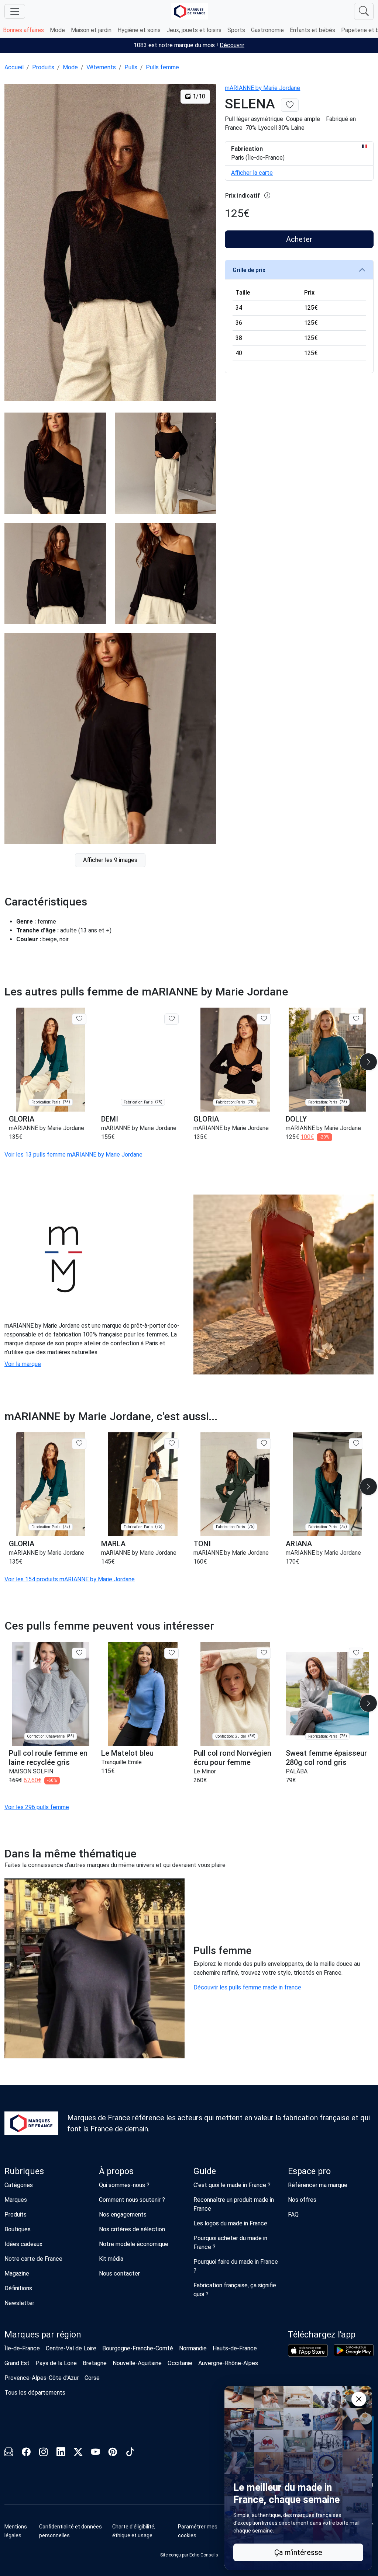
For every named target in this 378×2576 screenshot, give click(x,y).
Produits (43, 67)
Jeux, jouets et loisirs (194, 30)
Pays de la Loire (56, 2363)
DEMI (110, 1119)
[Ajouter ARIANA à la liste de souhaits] (356, 1444)
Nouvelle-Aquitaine (137, 2363)
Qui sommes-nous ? (124, 2185)
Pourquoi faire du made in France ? (236, 2266)
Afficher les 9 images (110, 860)
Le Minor (205, 1771)
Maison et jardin (91, 30)
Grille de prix (249, 270)
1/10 (198, 96)
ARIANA (299, 1544)
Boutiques (18, 2229)
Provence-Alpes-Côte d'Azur (42, 2378)
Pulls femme (162, 67)
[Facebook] (26, 2453)
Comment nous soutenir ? (132, 2200)
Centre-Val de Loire (71, 2348)
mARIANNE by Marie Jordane (262, 88)
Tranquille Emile (121, 1762)
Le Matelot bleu (127, 1753)
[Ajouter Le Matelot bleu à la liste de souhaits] (171, 1653)
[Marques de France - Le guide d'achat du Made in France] (190, 11)
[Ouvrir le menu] (15, 11)
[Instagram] (43, 2453)
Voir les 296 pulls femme (37, 1807)
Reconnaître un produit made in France (234, 2204)
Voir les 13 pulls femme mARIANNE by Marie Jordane (73, 1155)
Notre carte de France (33, 2259)
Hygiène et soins (139, 30)
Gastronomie (267, 30)
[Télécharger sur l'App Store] (308, 2350)
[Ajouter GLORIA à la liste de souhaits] (79, 1019)
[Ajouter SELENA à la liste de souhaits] (290, 105)
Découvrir (232, 45)
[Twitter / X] (78, 2453)
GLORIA (22, 1119)
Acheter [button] (299, 239)
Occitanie (180, 2363)
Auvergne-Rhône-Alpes (228, 2363)
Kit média (111, 2259)
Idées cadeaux (23, 2244)
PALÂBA (297, 1771)
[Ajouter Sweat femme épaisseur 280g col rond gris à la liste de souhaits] (356, 1653)
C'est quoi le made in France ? (232, 2185)
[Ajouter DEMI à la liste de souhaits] (171, 1019)
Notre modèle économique (134, 2244)
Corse (92, 2378)
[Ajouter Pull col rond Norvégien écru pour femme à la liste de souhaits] (264, 1653)
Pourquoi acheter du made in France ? (230, 2243)
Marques (16, 2200)
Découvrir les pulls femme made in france (247, 1987)
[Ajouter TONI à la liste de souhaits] (264, 1444)
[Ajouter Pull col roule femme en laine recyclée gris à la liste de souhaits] (79, 1653)
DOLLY (296, 1119)
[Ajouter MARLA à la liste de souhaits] (171, 1444)
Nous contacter (119, 2273)
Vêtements (101, 67)
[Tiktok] (130, 2453)
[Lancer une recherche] (364, 11)
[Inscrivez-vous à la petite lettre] (9, 2453)
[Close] (359, 2399)
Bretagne (95, 2363)
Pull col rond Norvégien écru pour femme (232, 1758)
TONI (202, 1544)
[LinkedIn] (61, 2453)
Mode (57, 30)
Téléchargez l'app (322, 2335)
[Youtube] (95, 2453)
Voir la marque (23, 1364)
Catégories (19, 2185)
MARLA (113, 1544)
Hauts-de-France (235, 2348)
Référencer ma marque (318, 2185)
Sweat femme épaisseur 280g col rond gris (326, 1758)
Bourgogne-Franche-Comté (138, 2348)
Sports (236, 30)
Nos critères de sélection (132, 2229)
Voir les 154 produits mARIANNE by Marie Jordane (70, 1579)
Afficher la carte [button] (252, 173)
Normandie (193, 2348)
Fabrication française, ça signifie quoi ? (235, 2290)
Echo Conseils (204, 2555)
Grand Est (17, 2363)
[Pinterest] (113, 2453)
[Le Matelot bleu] (143, 1694)
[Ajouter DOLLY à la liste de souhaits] (356, 1019)
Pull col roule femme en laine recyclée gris (48, 1758)
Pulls (131, 67)
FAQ (293, 2215)
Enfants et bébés (312, 30)
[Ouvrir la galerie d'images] (110, 243)
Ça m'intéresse (298, 2552)
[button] (368, 1062)
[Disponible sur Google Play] (354, 2350)
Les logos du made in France (230, 2223)
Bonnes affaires (23, 30)
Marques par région (43, 2335)
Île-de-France (22, 2348)
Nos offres (302, 2200)
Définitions (18, 2288)
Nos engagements (123, 2215)
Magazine (17, 2273)
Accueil (14, 67)
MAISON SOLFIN (31, 1771)
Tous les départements (35, 2393)
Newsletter (19, 2303)
